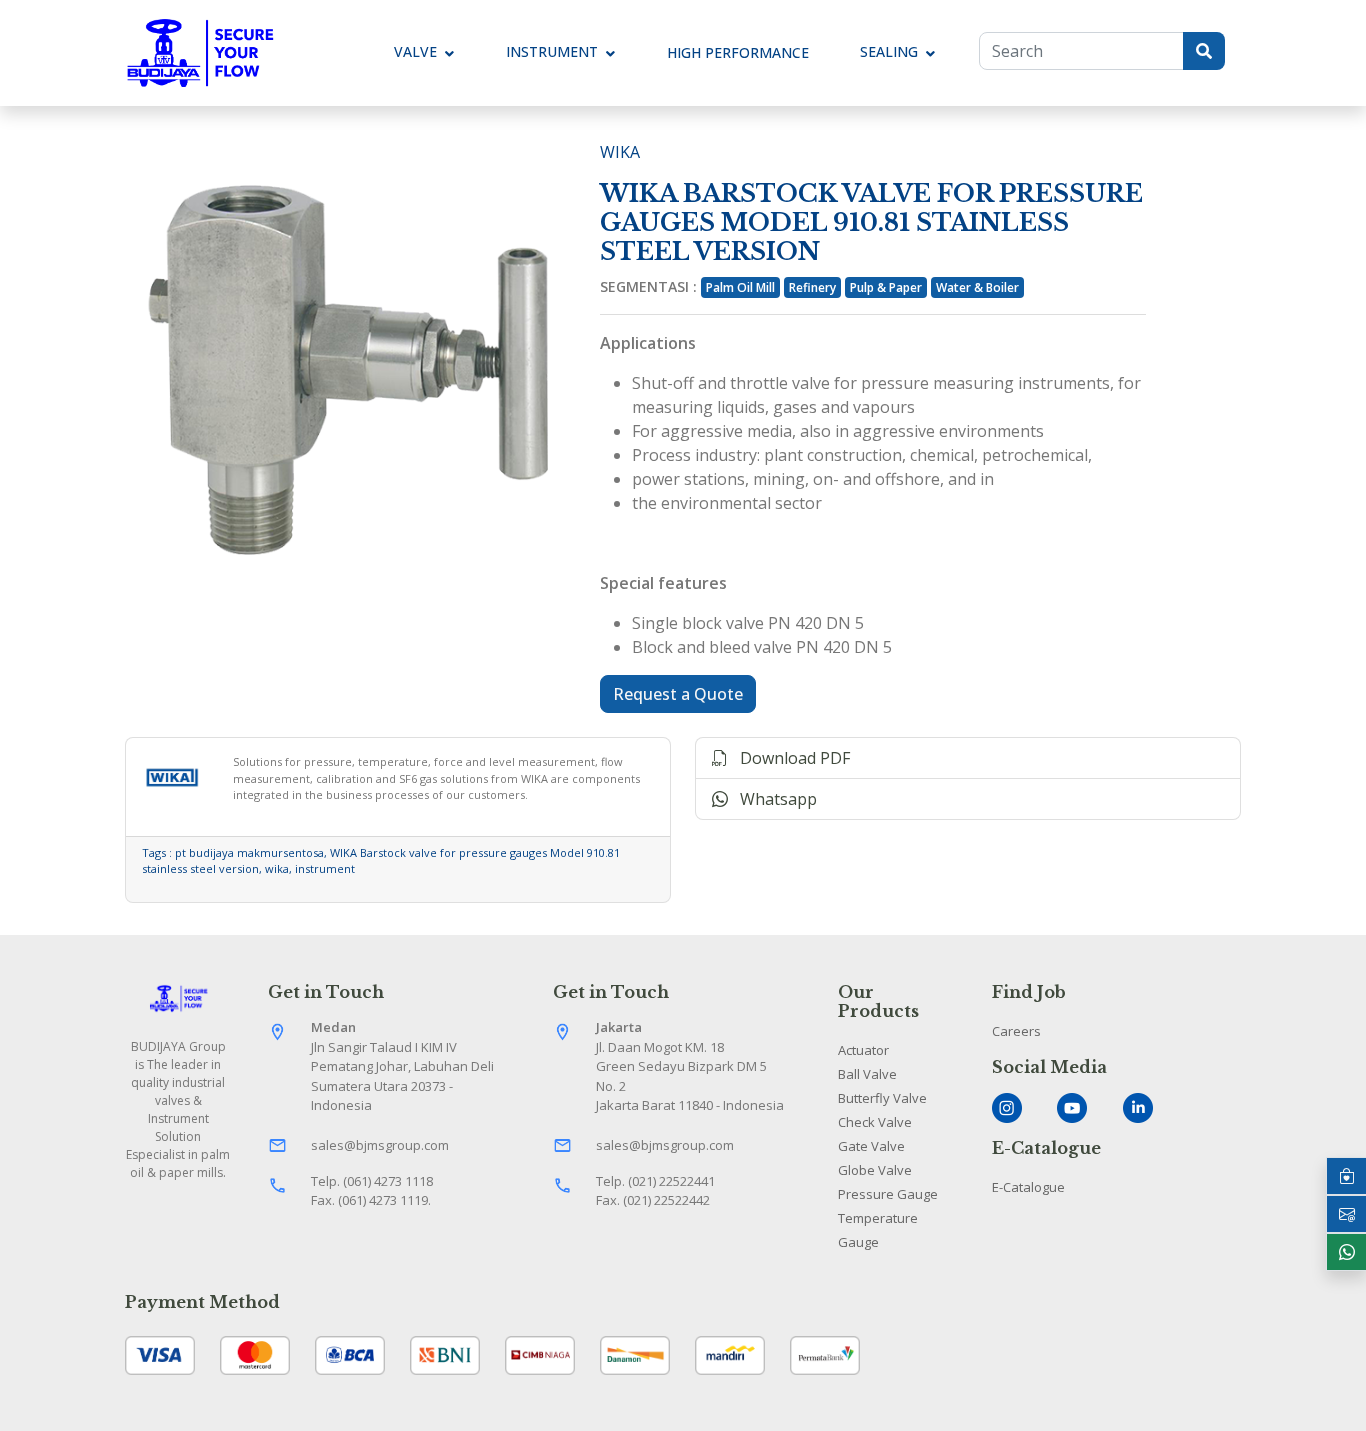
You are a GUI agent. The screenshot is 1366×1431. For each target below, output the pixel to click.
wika (277, 868)
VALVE (415, 51)
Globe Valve (875, 1170)
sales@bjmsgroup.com (380, 1145)
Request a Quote (678, 694)
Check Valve (875, 1122)
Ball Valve (867, 1074)
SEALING (889, 51)
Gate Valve (871, 1146)
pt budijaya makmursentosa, (252, 852)
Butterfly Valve (882, 1098)
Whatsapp (772, 799)
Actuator (863, 1050)
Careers (1016, 1031)
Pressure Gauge (888, 1194)
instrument (325, 868)
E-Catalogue (1028, 1187)
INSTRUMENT (552, 51)
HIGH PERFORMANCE (738, 52)
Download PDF (789, 758)
